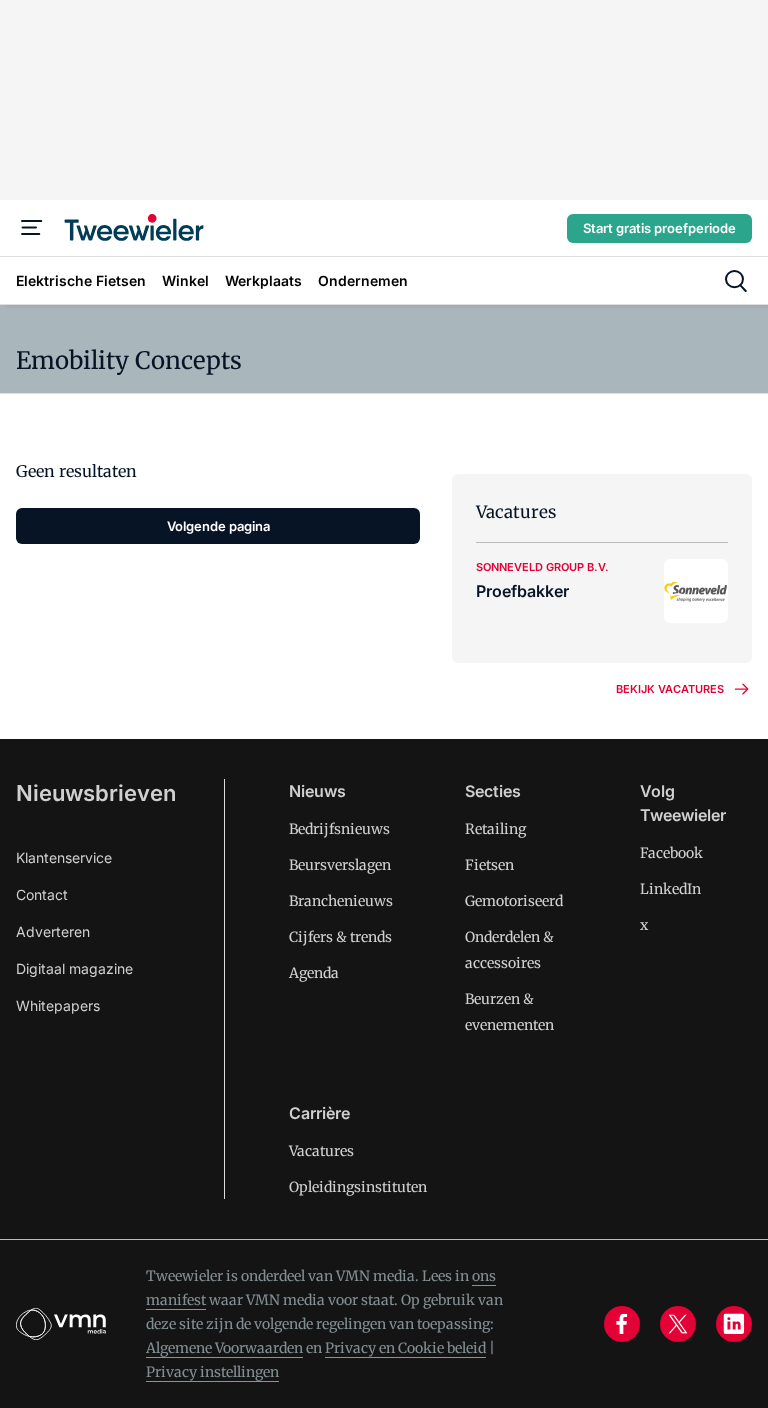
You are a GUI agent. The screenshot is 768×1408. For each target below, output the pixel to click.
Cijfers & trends (340, 937)
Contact (42, 894)
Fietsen (489, 865)
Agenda (314, 973)
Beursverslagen (340, 865)
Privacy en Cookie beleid (405, 1348)
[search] (736, 281)
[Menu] (32, 228)
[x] (678, 1324)
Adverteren (53, 931)
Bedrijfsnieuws (339, 829)
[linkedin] (734, 1324)
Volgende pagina (218, 526)
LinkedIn (670, 889)
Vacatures (321, 1151)
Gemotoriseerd (514, 901)
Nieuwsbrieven (96, 793)
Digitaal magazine (74, 968)
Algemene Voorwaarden (224, 1348)
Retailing (495, 829)
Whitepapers (58, 1005)
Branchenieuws (341, 901)
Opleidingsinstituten (358, 1187)
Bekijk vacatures (670, 689)
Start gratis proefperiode (659, 228)
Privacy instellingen (212, 1372)
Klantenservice (64, 857)
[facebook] (622, 1324)
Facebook (671, 853)
